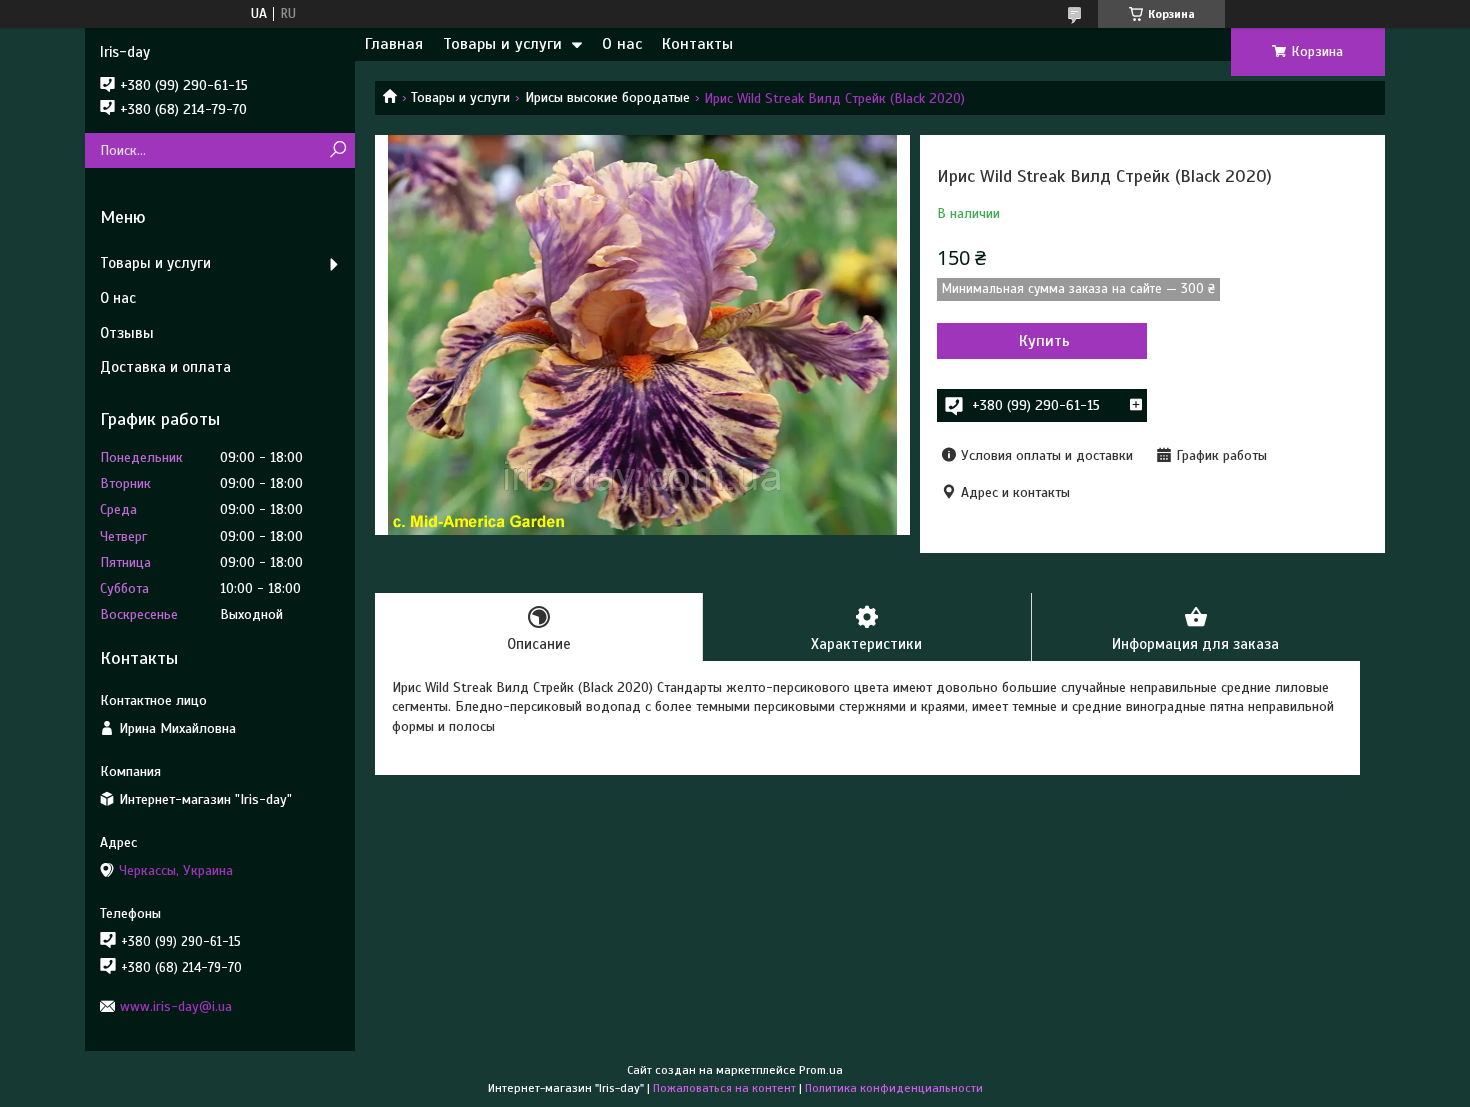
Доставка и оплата (165, 367)
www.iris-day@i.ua (176, 1006)
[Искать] (337, 150)
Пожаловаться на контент (724, 1088)
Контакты (697, 44)
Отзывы (127, 333)
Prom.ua (821, 1070)
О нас (622, 44)
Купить (1044, 341)
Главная (394, 44)
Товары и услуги (502, 44)
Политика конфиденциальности (894, 1088)
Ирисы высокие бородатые (607, 97)
